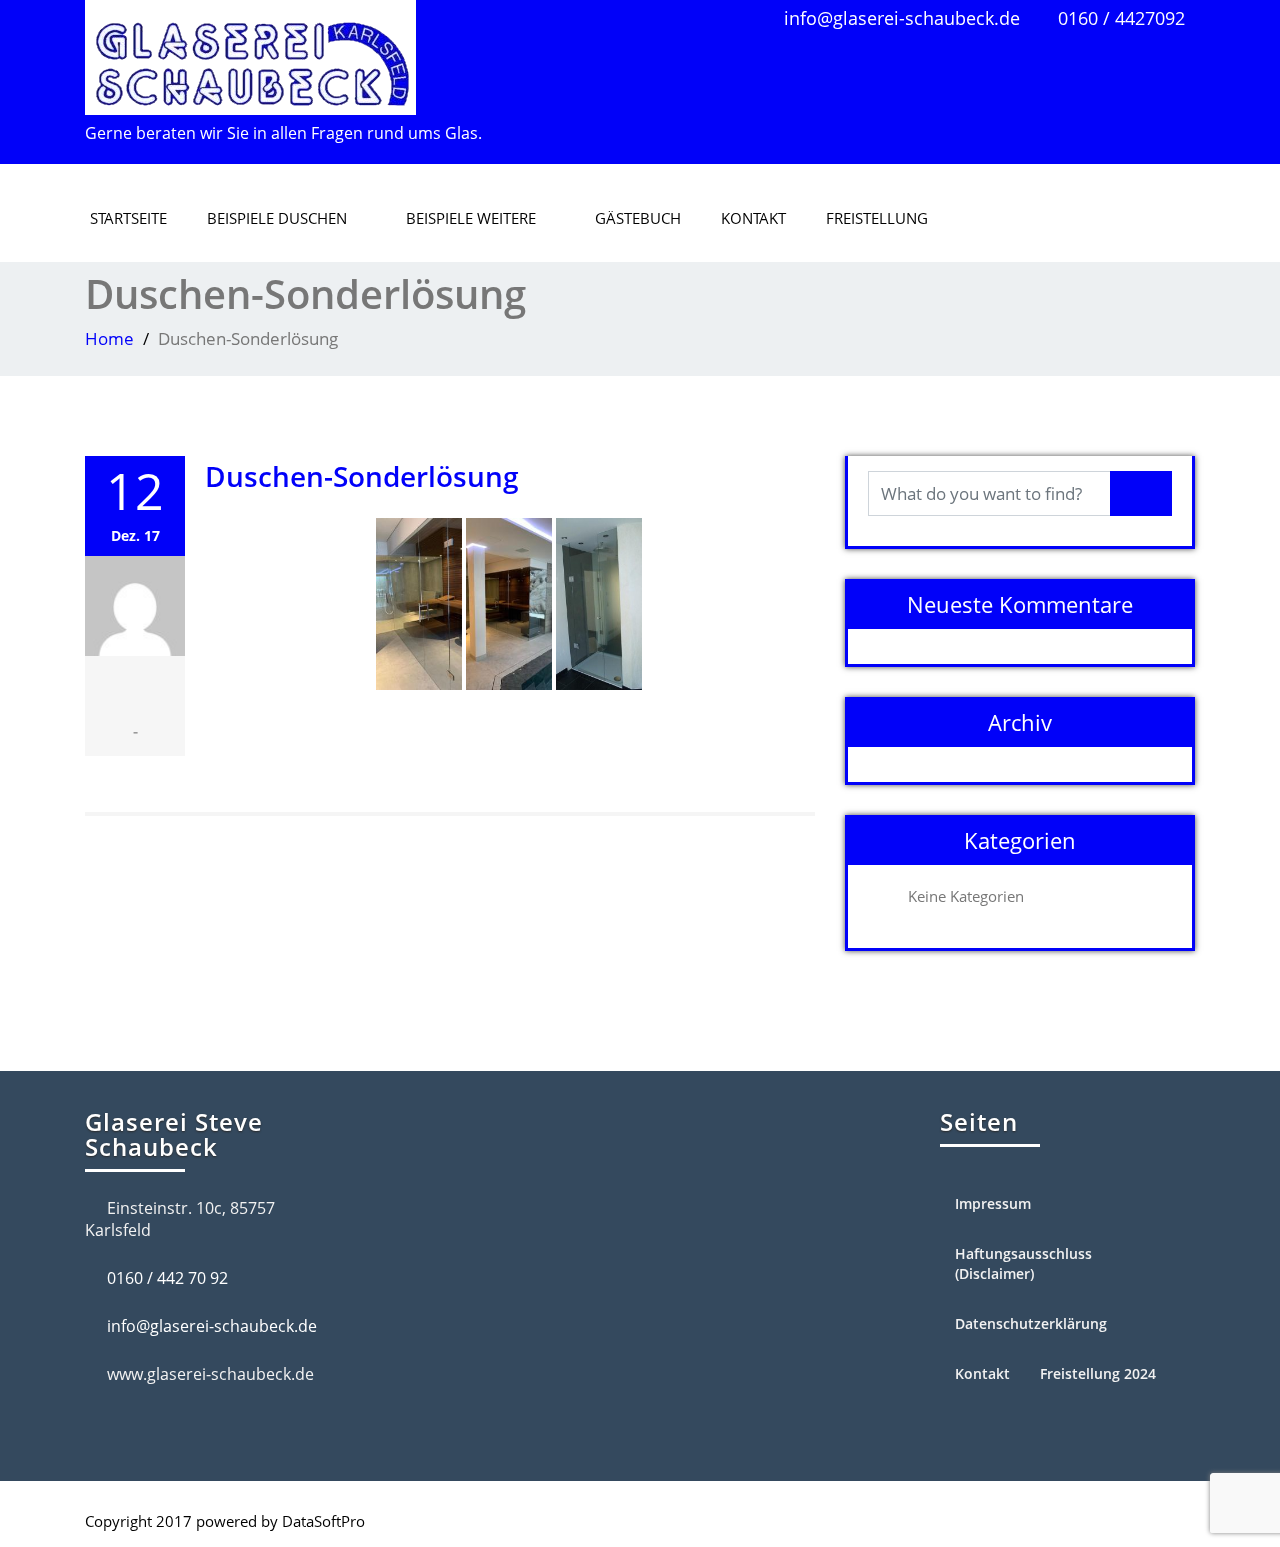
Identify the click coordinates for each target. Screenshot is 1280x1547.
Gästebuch (638, 218)
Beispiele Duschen (277, 218)
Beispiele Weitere (471, 218)
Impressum (993, 1203)
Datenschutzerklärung (1031, 1323)
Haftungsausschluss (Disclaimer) (1023, 1263)
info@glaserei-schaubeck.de (902, 18)
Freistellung (877, 218)
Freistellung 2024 (1098, 1373)
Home (109, 338)
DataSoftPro (323, 1521)
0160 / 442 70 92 (167, 1278)
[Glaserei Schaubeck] (250, 52)
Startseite (128, 218)
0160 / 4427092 (1121, 18)
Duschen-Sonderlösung (362, 476)
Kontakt (753, 218)
